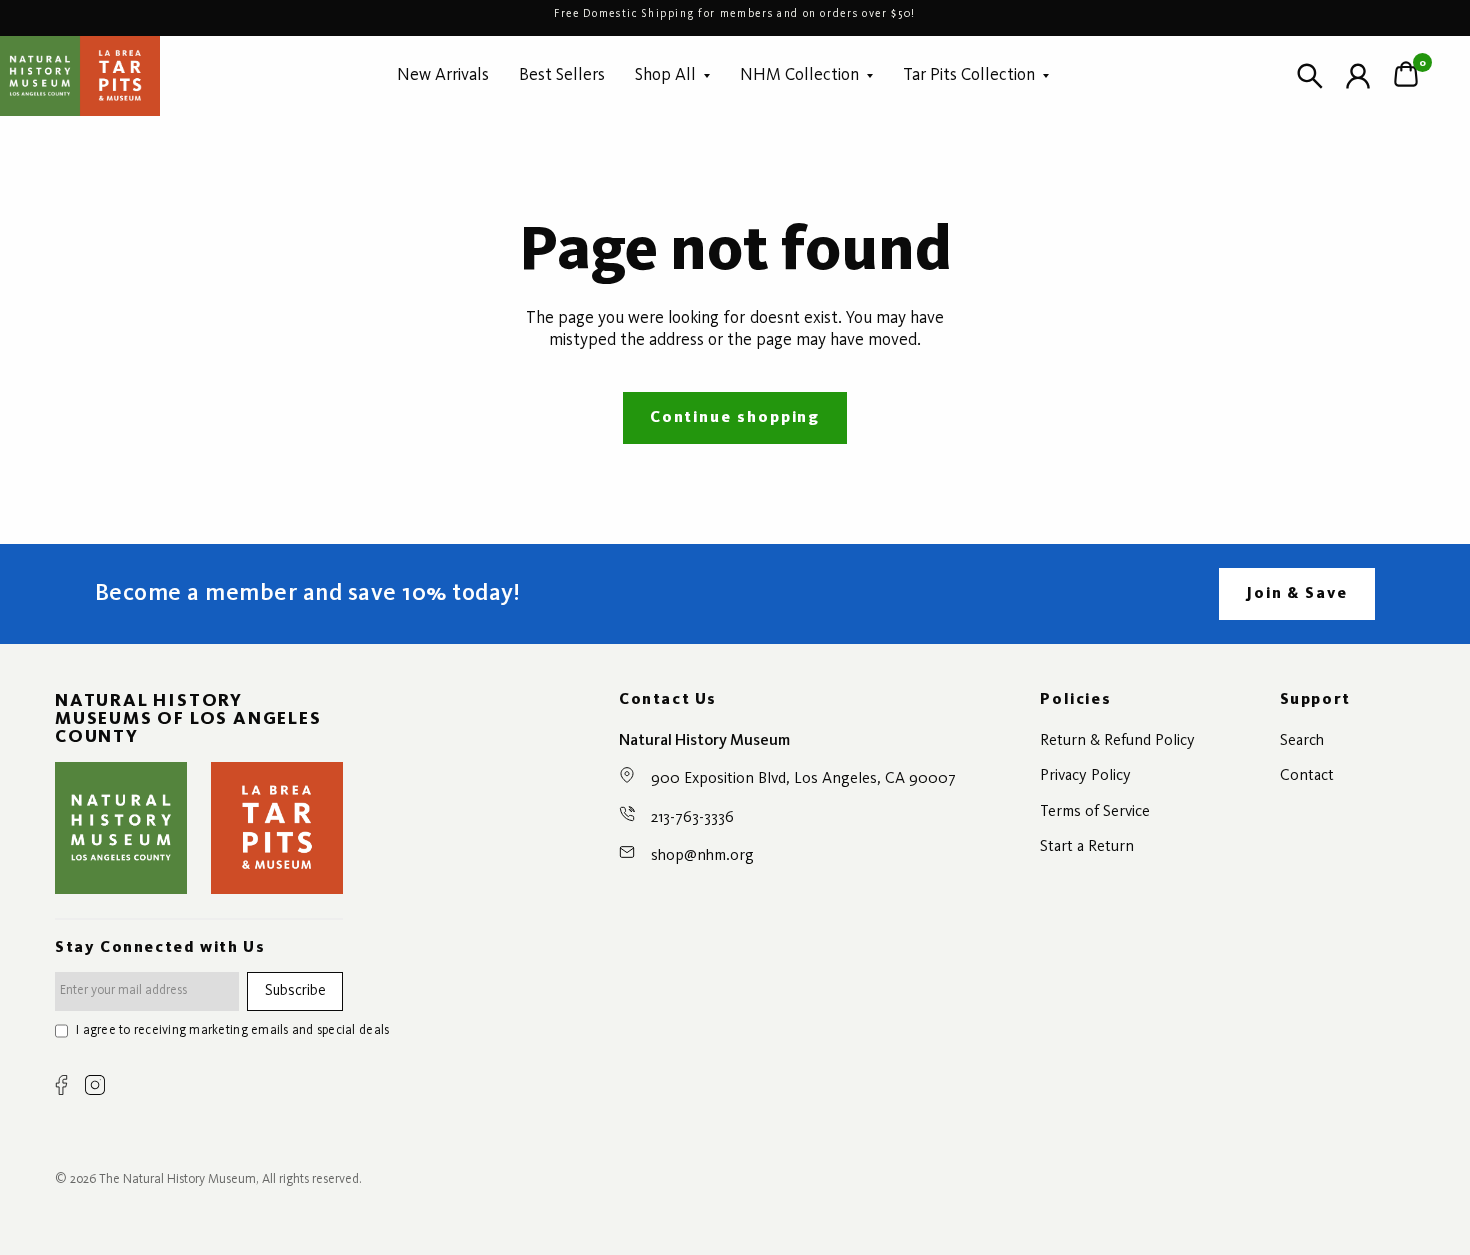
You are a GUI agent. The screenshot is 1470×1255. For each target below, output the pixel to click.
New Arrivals (443, 75)
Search (1302, 741)
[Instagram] (95, 1085)
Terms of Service (1095, 812)
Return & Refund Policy (1117, 741)
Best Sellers (562, 75)
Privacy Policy (1085, 776)
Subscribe (295, 991)
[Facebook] (61, 1085)
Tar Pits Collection (969, 75)
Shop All (665, 75)
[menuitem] (443, 75)
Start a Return (1087, 847)
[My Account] (1358, 76)
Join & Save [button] (1297, 594)
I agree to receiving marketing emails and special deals (232, 1030)
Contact (1307, 776)
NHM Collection (799, 75)
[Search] (1310, 76)
